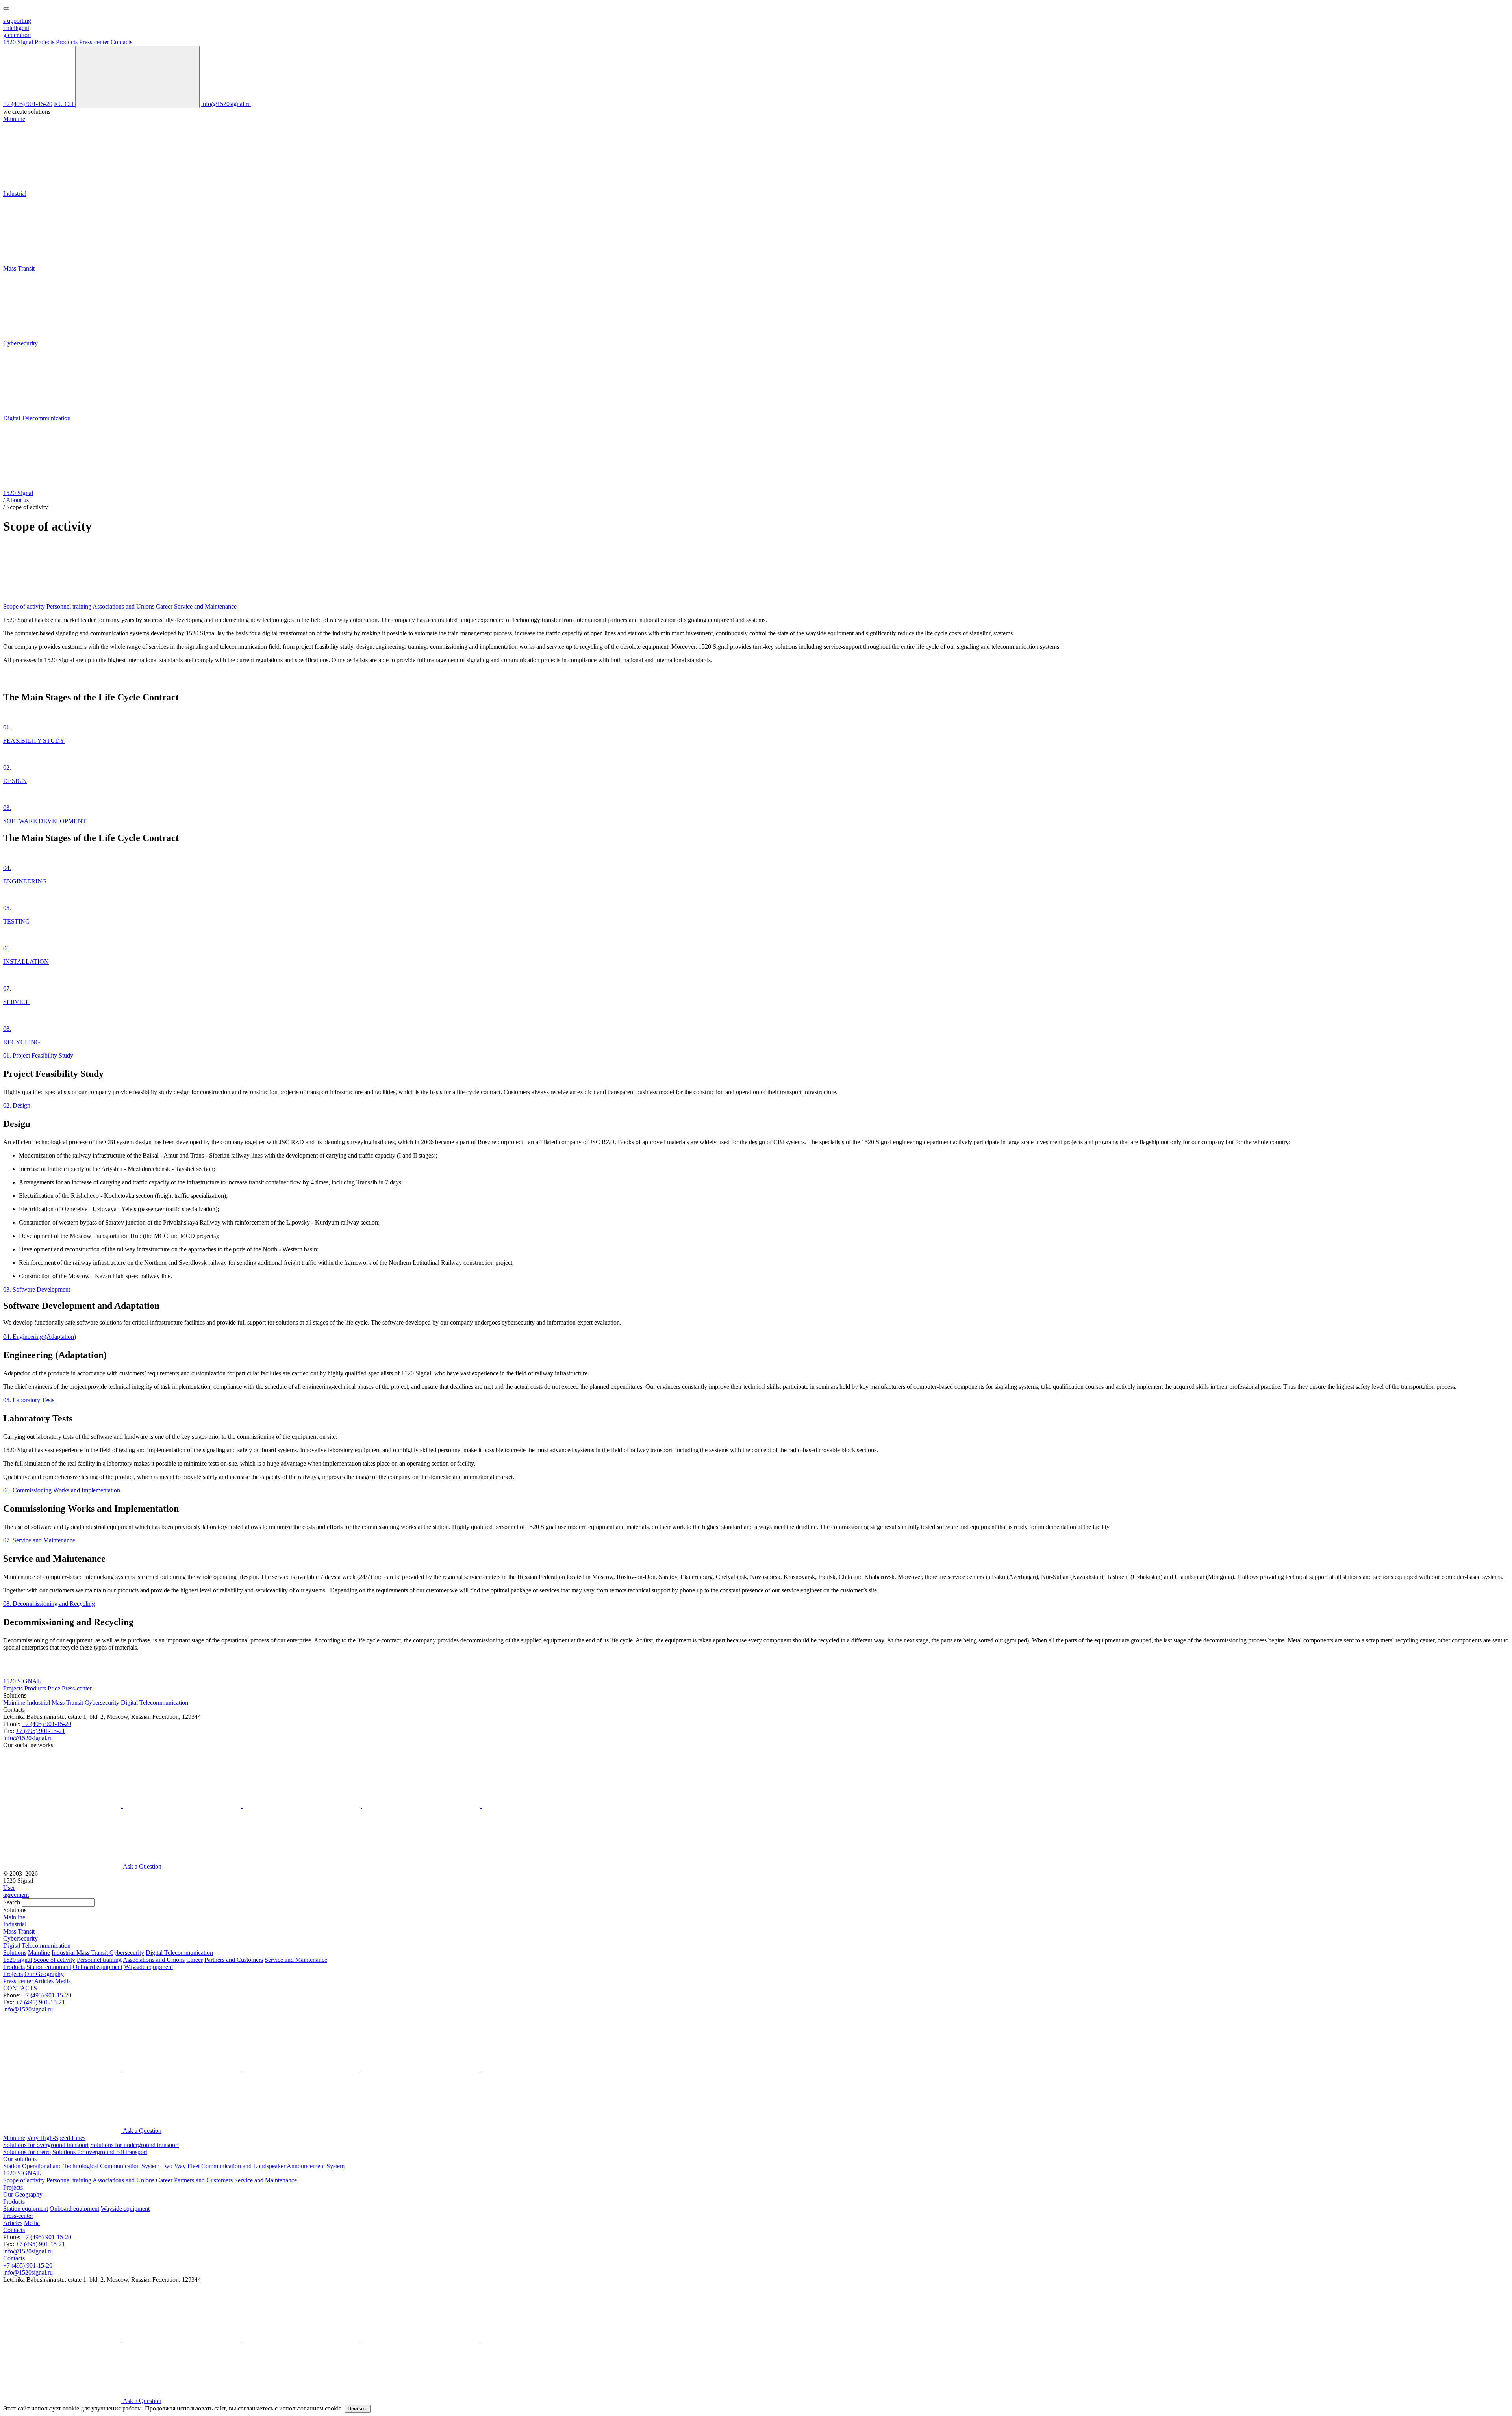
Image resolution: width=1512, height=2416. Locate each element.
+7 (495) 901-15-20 (28, 104)
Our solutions (20, 2159)
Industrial (39, 1703)
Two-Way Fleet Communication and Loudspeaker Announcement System (253, 2166)
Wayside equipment (148, 1967)
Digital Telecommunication (155, 1703)
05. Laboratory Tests (29, 1400)
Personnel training (69, 606)
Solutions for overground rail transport (100, 2152)
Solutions (15, 1953)
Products (35, 1688)
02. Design (17, 1105)
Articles (44, 1981)
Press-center (77, 1688)
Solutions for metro (27, 2152)
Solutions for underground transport (134, 2145)
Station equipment (49, 1967)
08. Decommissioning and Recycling (49, 1604)
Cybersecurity (102, 1703)
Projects (13, 1688)
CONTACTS (20, 1988)
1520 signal (18, 1960)
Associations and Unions (123, 606)
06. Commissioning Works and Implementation (62, 1490)
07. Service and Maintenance (39, 1540)
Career (164, 606)
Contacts (14, 2230)
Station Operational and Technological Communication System (81, 2166)
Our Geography (44, 1974)
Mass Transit (68, 1703)
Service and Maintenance (205, 606)
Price (54, 1688)
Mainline (14, 1703)
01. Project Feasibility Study (38, 1055)
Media (63, 1981)
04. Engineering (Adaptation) (40, 1337)
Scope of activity (24, 606)
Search (12, 1902)
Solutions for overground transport (46, 2145)
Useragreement (16, 1891)
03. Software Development (37, 1289)
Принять (358, 2409)
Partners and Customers (234, 1960)
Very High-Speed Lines (56, 2138)
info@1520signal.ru (226, 104)
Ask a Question (142, 1866)
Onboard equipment (98, 1967)
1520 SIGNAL (22, 1681)
